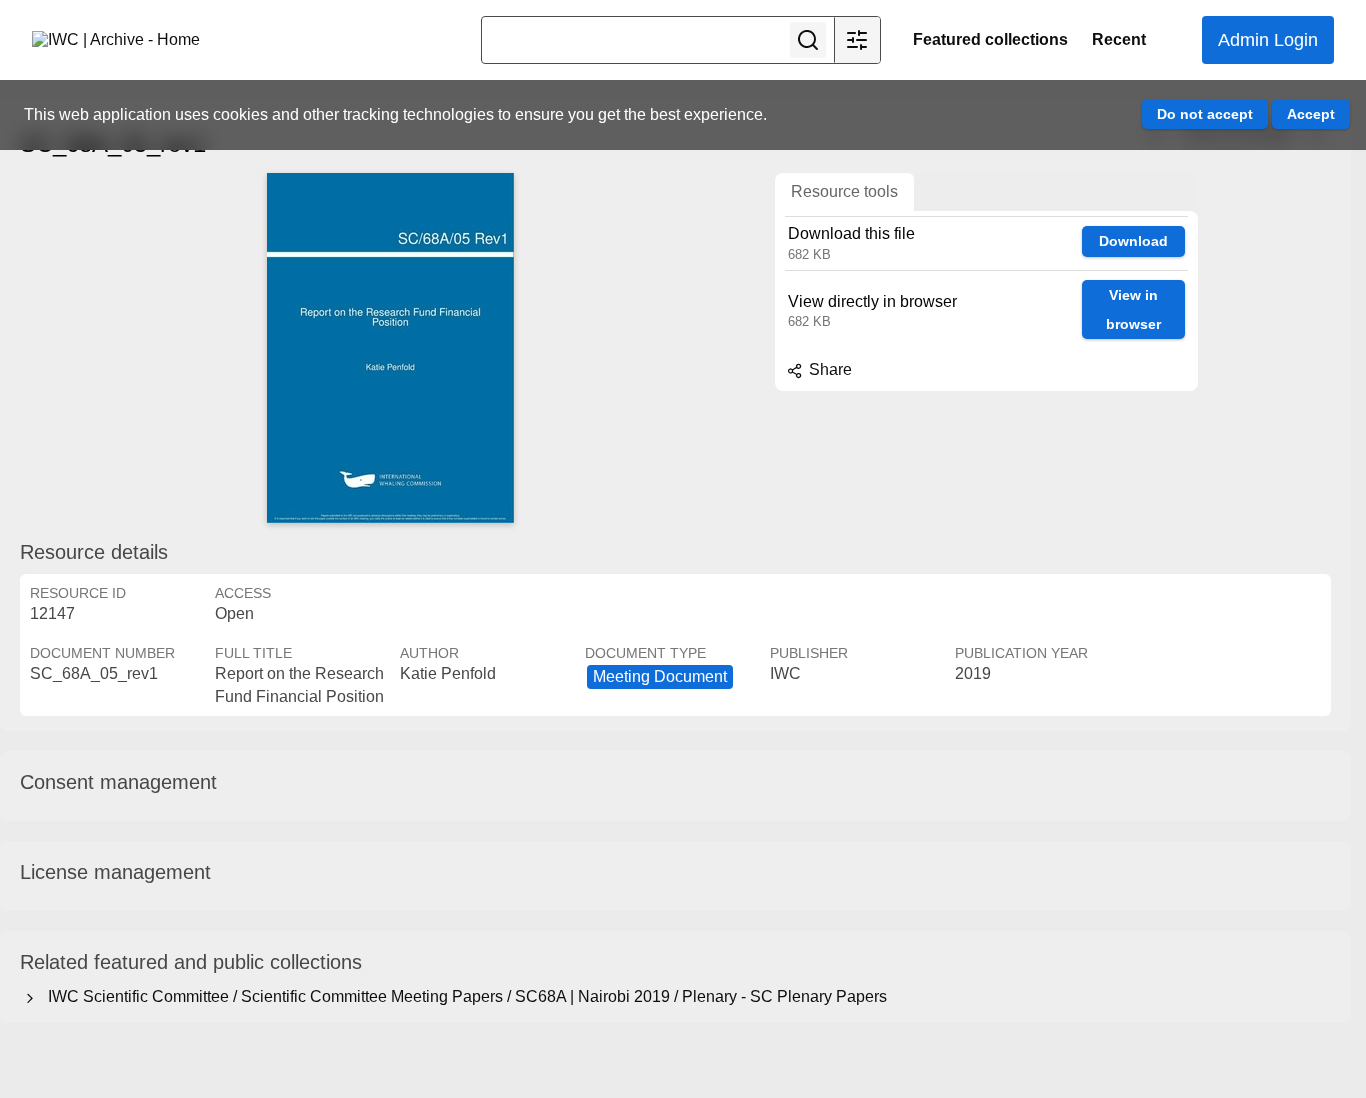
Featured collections (990, 39)
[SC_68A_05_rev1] (390, 348)
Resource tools (844, 191)
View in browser (1133, 309)
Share (828, 369)
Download (1133, 241)
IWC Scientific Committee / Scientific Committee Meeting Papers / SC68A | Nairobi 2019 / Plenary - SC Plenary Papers (463, 996)
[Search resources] (808, 40)
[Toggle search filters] (857, 40)
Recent (1119, 39)
